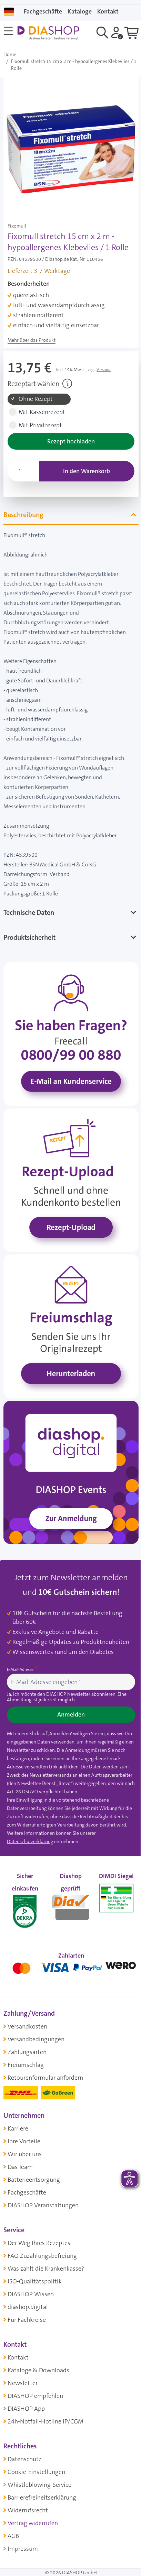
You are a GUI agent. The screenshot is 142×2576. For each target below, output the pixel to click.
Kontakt (18, 2337)
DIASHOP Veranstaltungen (43, 2185)
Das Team (20, 2147)
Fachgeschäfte (43, 11)
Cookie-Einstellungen (36, 2452)
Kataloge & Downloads (38, 2350)
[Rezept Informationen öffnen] (67, 384)
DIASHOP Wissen (31, 2274)
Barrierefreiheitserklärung (42, 2477)
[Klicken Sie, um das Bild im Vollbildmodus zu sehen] (71, 145)
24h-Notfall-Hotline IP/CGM (45, 2401)
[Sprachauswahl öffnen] (9, 12)
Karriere (18, 2108)
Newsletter (23, 2363)
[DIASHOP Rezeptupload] (68, 1166)
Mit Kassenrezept (42, 412)
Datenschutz (24, 2439)
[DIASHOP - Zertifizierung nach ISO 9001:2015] (24, 1886)
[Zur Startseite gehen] (48, 33)
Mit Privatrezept (40, 425)
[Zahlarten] (68, 1946)
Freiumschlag (26, 2045)
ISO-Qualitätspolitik (35, 2261)
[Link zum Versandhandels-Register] (112, 1879)
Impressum (23, 2529)
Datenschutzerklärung (30, 1823)
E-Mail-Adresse (21, 1643)
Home (10, 54)
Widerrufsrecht (28, 2490)
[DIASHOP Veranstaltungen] (68, 1447)
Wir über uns (25, 2134)
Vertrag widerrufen (33, 2503)
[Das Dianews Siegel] (68, 1886)
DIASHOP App (26, 2389)
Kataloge (80, 11)
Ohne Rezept (36, 399)
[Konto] (117, 33)
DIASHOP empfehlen (35, 2376)
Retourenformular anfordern (45, 2058)
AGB (13, 2516)
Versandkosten (27, 2006)
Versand (104, 370)
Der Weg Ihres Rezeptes (39, 2223)
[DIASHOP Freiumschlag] (68, 1307)
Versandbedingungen (36, 2019)
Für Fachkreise (27, 2300)
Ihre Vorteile (24, 2121)
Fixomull (17, 226)
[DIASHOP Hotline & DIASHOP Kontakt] (68, 1025)
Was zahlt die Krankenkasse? (46, 2248)
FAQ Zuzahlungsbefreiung (42, 2236)
